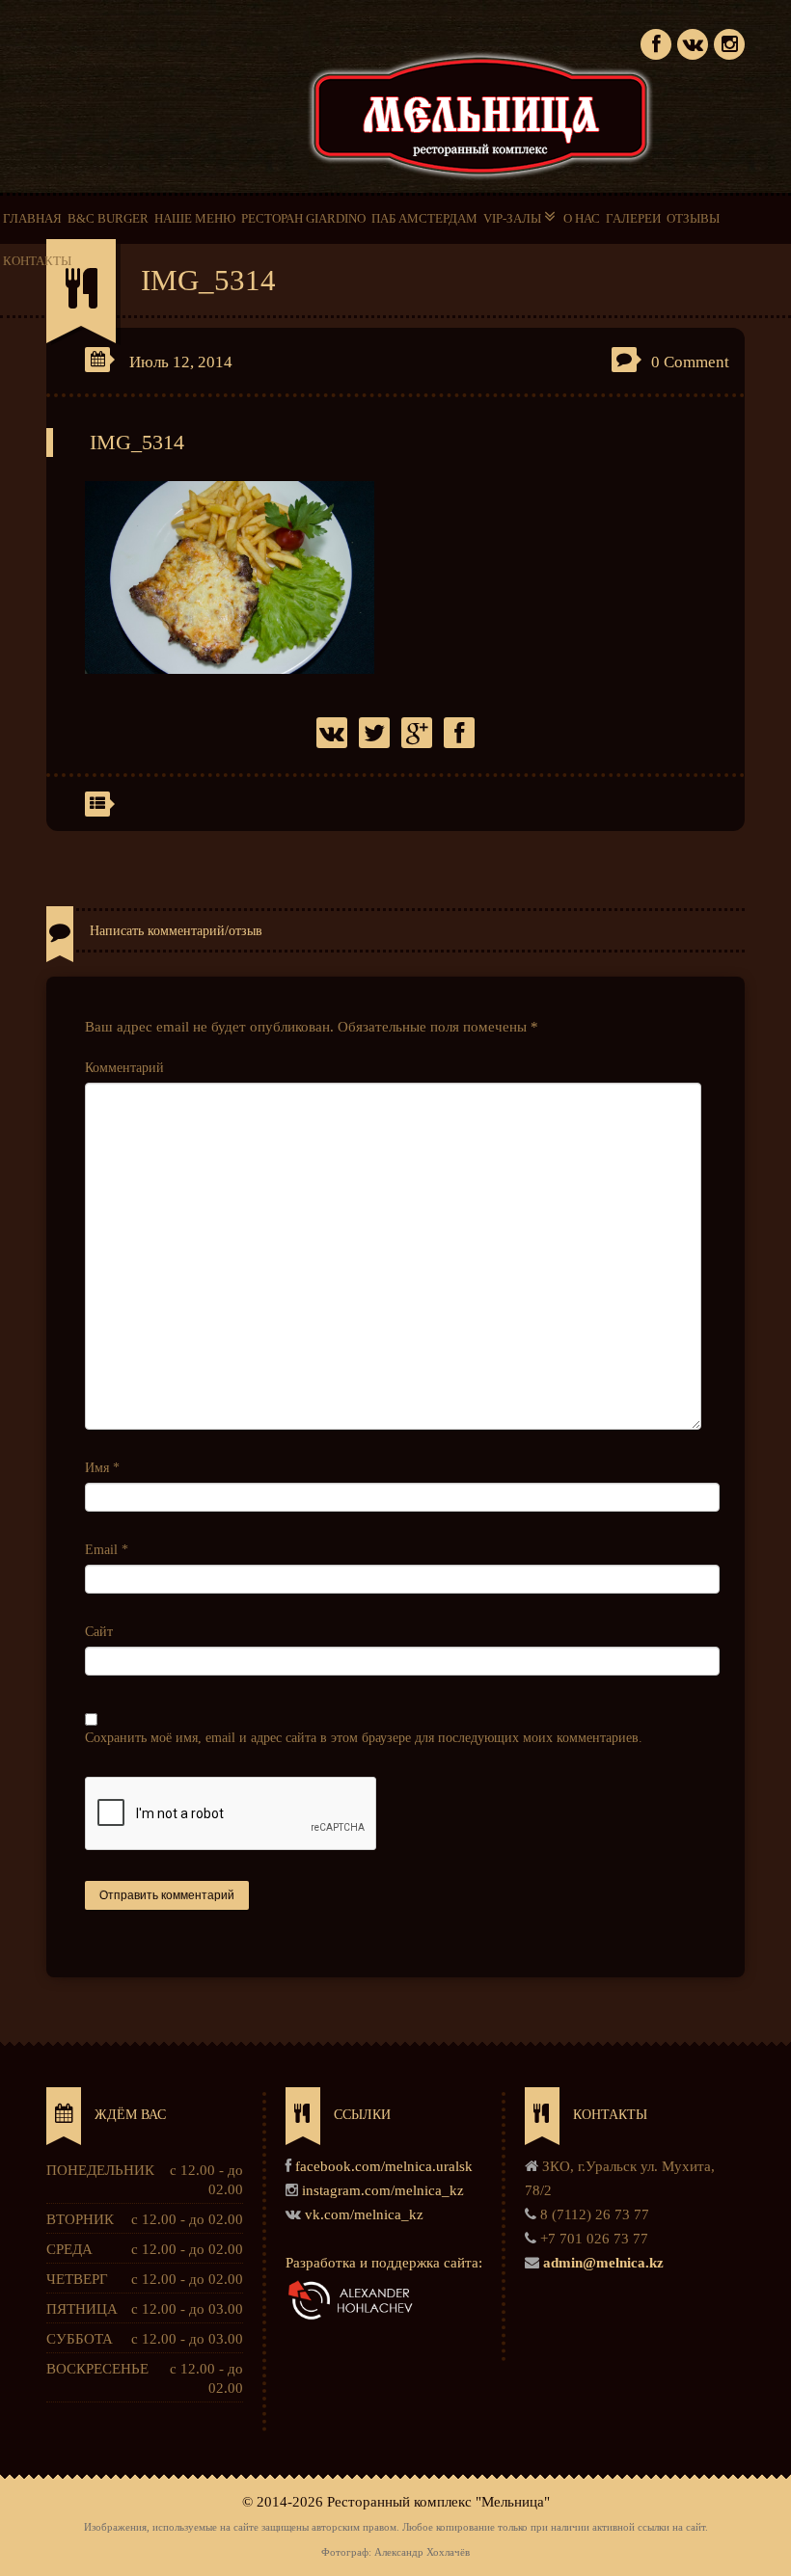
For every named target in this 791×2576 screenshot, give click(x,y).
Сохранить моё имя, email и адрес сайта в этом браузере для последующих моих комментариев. (364, 1738)
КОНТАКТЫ (37, 261)
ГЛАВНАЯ (32, 218)
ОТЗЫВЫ (693, 218)
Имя (102, 1468)
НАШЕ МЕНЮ (195, 218)
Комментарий (124, 1068)
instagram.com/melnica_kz (383, 2190)
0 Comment (690, 362)
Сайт (99, 1632)
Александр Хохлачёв (422, 2552)
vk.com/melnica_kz (364, 2214)
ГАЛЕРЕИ (633, 218)
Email (107, 1550)
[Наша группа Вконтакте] (693, 42)
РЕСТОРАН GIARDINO (303, 218)
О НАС (582, 218)
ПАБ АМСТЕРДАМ (424, 218)
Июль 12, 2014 (181, 362)
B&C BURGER (108, 218)
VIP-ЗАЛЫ (514, 218)
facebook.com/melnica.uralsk (384, 2166)
